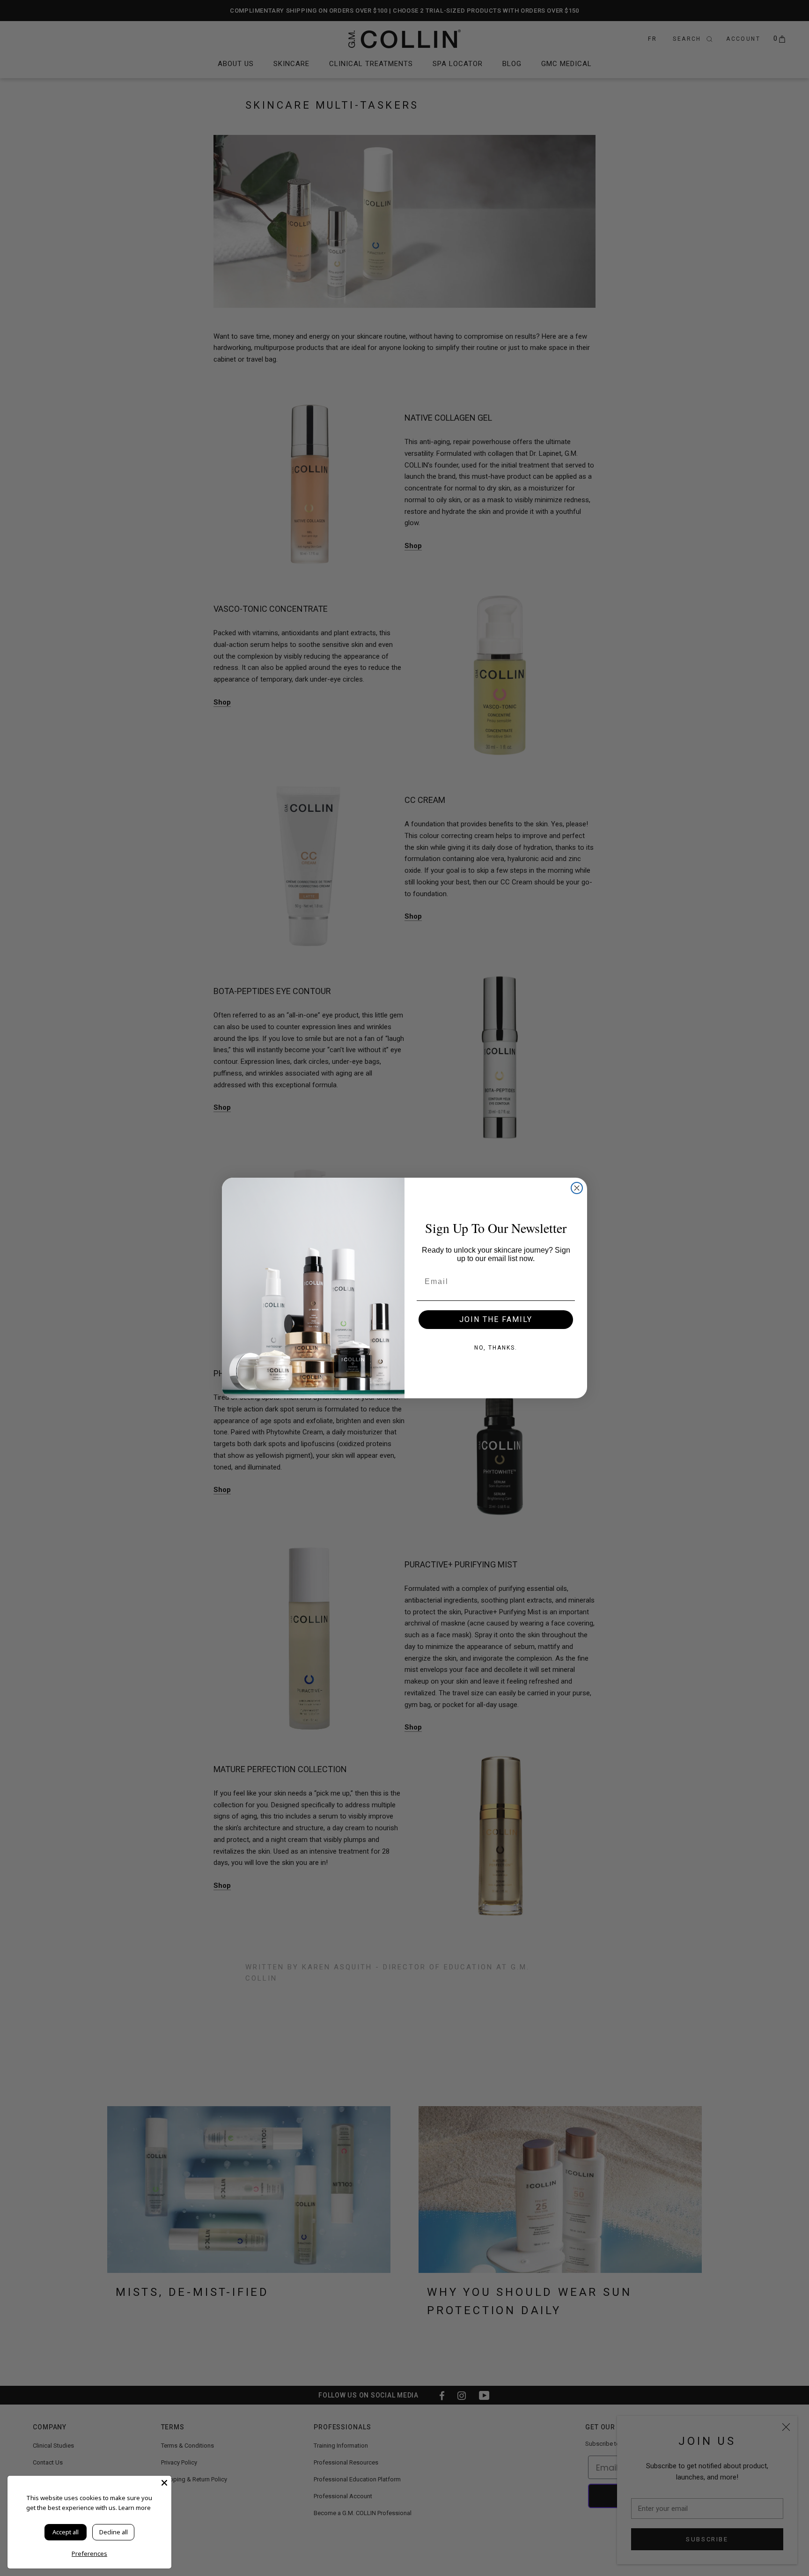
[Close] (164, 2483)
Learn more (135, 2508)
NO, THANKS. (496, 1348)
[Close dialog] (577, 1188)
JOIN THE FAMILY (496, 1319)
